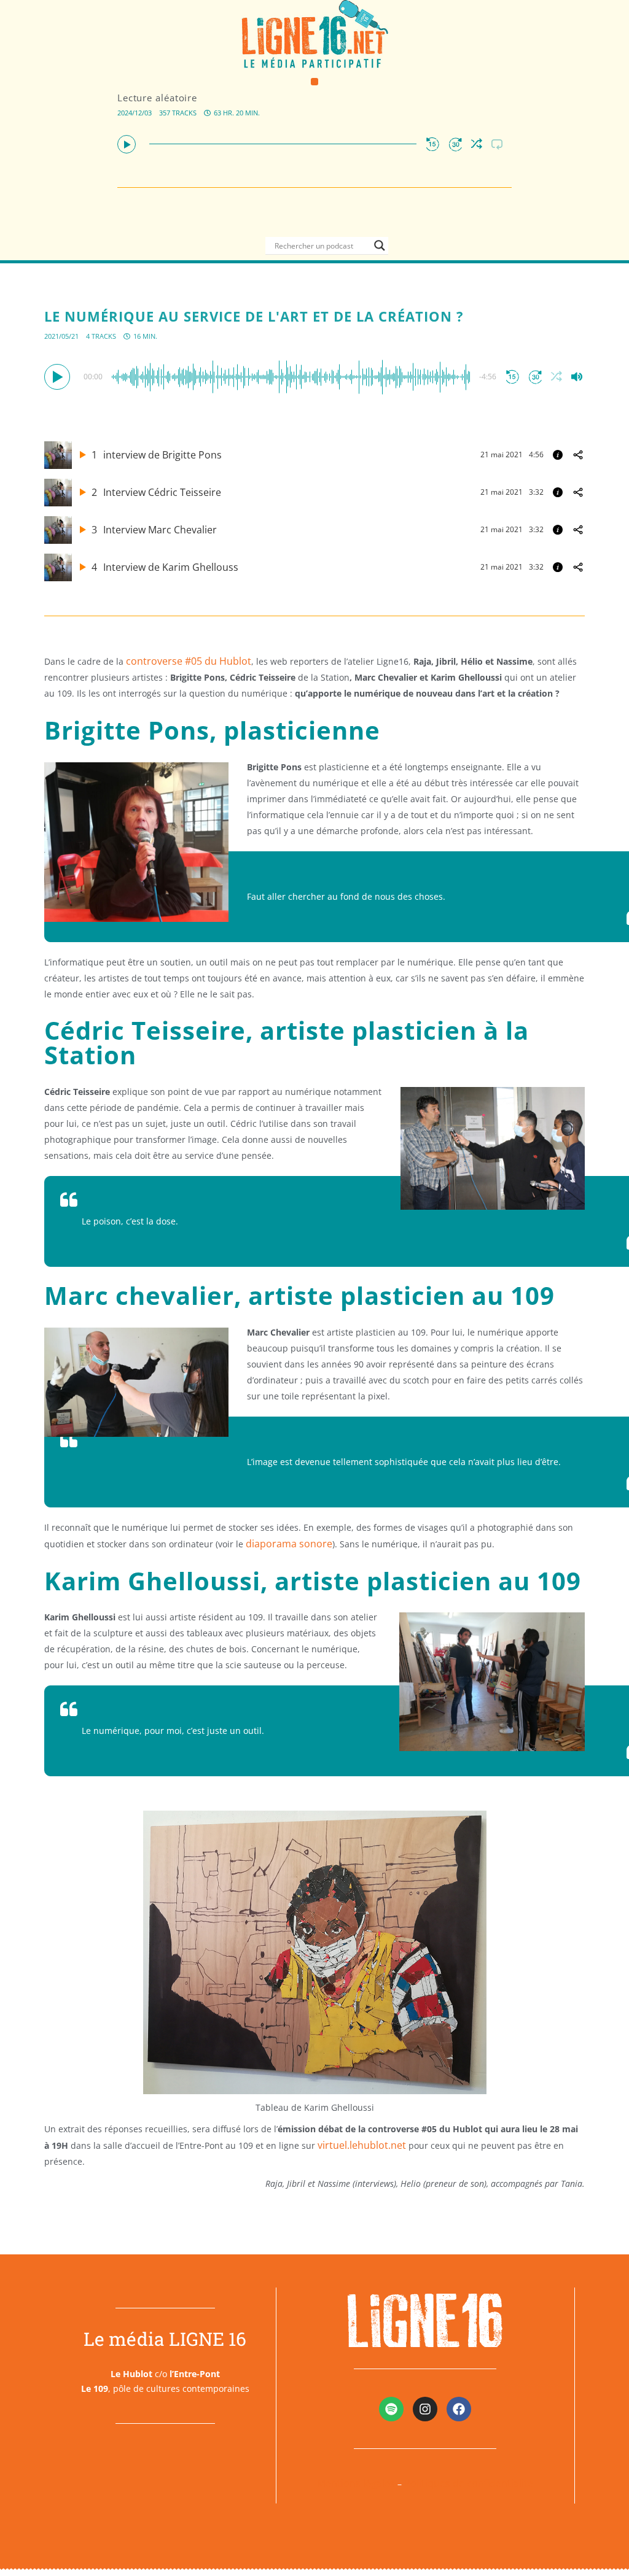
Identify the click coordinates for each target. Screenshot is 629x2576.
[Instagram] (425, 2409)
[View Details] (558, 455)
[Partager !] (578, 455)
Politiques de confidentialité (469, 2483)
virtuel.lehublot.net (362, 2145)
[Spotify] (391, 2409)
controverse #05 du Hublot (189, 661)
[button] (315, 82)
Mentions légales (356, 2483)
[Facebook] (459, 2409)
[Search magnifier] (380, 246)
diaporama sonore (289, 1544)
